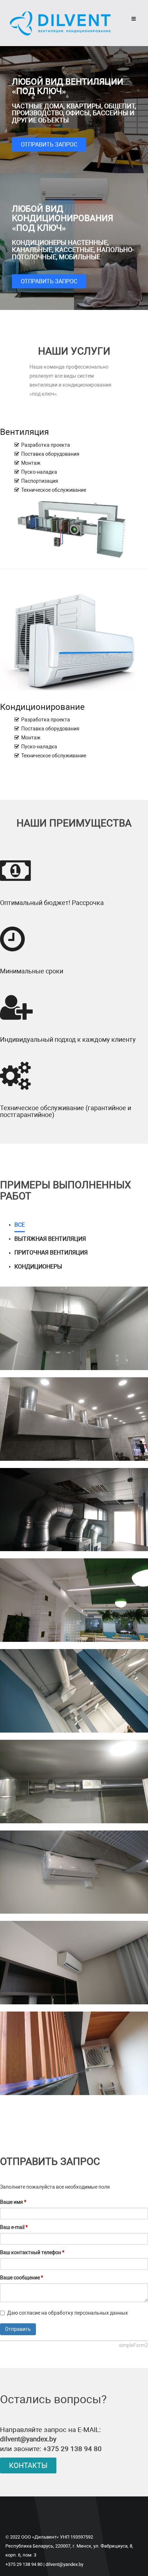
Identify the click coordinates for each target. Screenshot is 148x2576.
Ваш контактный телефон (32, 2252)
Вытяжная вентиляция (50, 1239)
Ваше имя (13, 2202)
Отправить (18, 2329)
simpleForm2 (133, 2345)
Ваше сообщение (22, 2278)
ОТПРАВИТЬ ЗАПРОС (49, 145)
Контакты (28, 2465)
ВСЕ (20, 1225)
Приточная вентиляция (51, 1253)
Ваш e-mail (14, 2227)
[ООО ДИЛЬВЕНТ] (60, 23)
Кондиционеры (38, 1267)
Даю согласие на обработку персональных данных (68, 2313)
